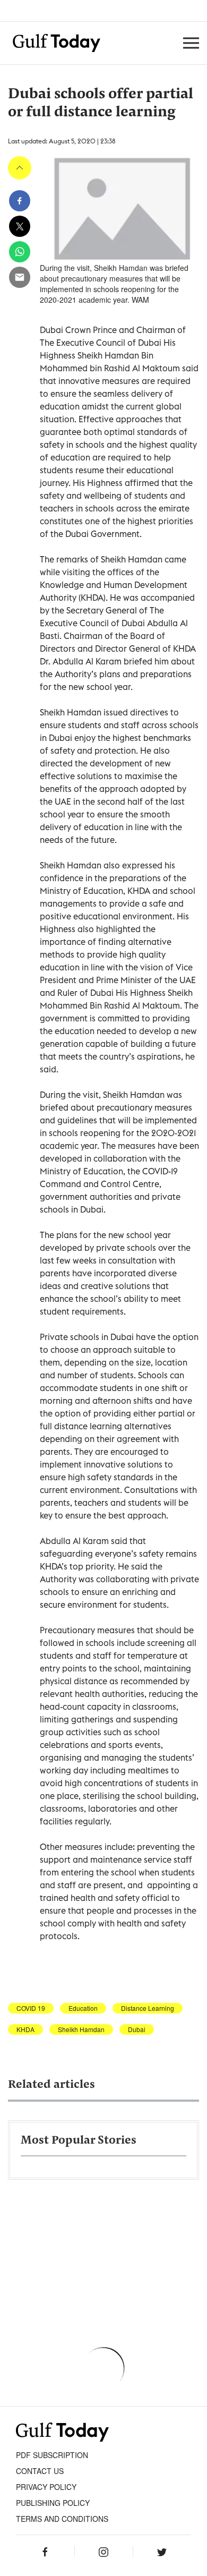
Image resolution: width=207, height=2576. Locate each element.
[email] (20, 277)
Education (83, 2008)
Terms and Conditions (62, 2519)
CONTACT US (40, 2471)
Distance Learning (148, 2008)
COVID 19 (31, 2008)
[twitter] (20, 226)
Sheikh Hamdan (81, 2029)
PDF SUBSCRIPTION (52, 2455)
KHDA (25, 2029)
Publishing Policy (53, 2503)
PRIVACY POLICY (46, 2487)
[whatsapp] (20, 252)
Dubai (137, 2029)
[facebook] (20, 201)
